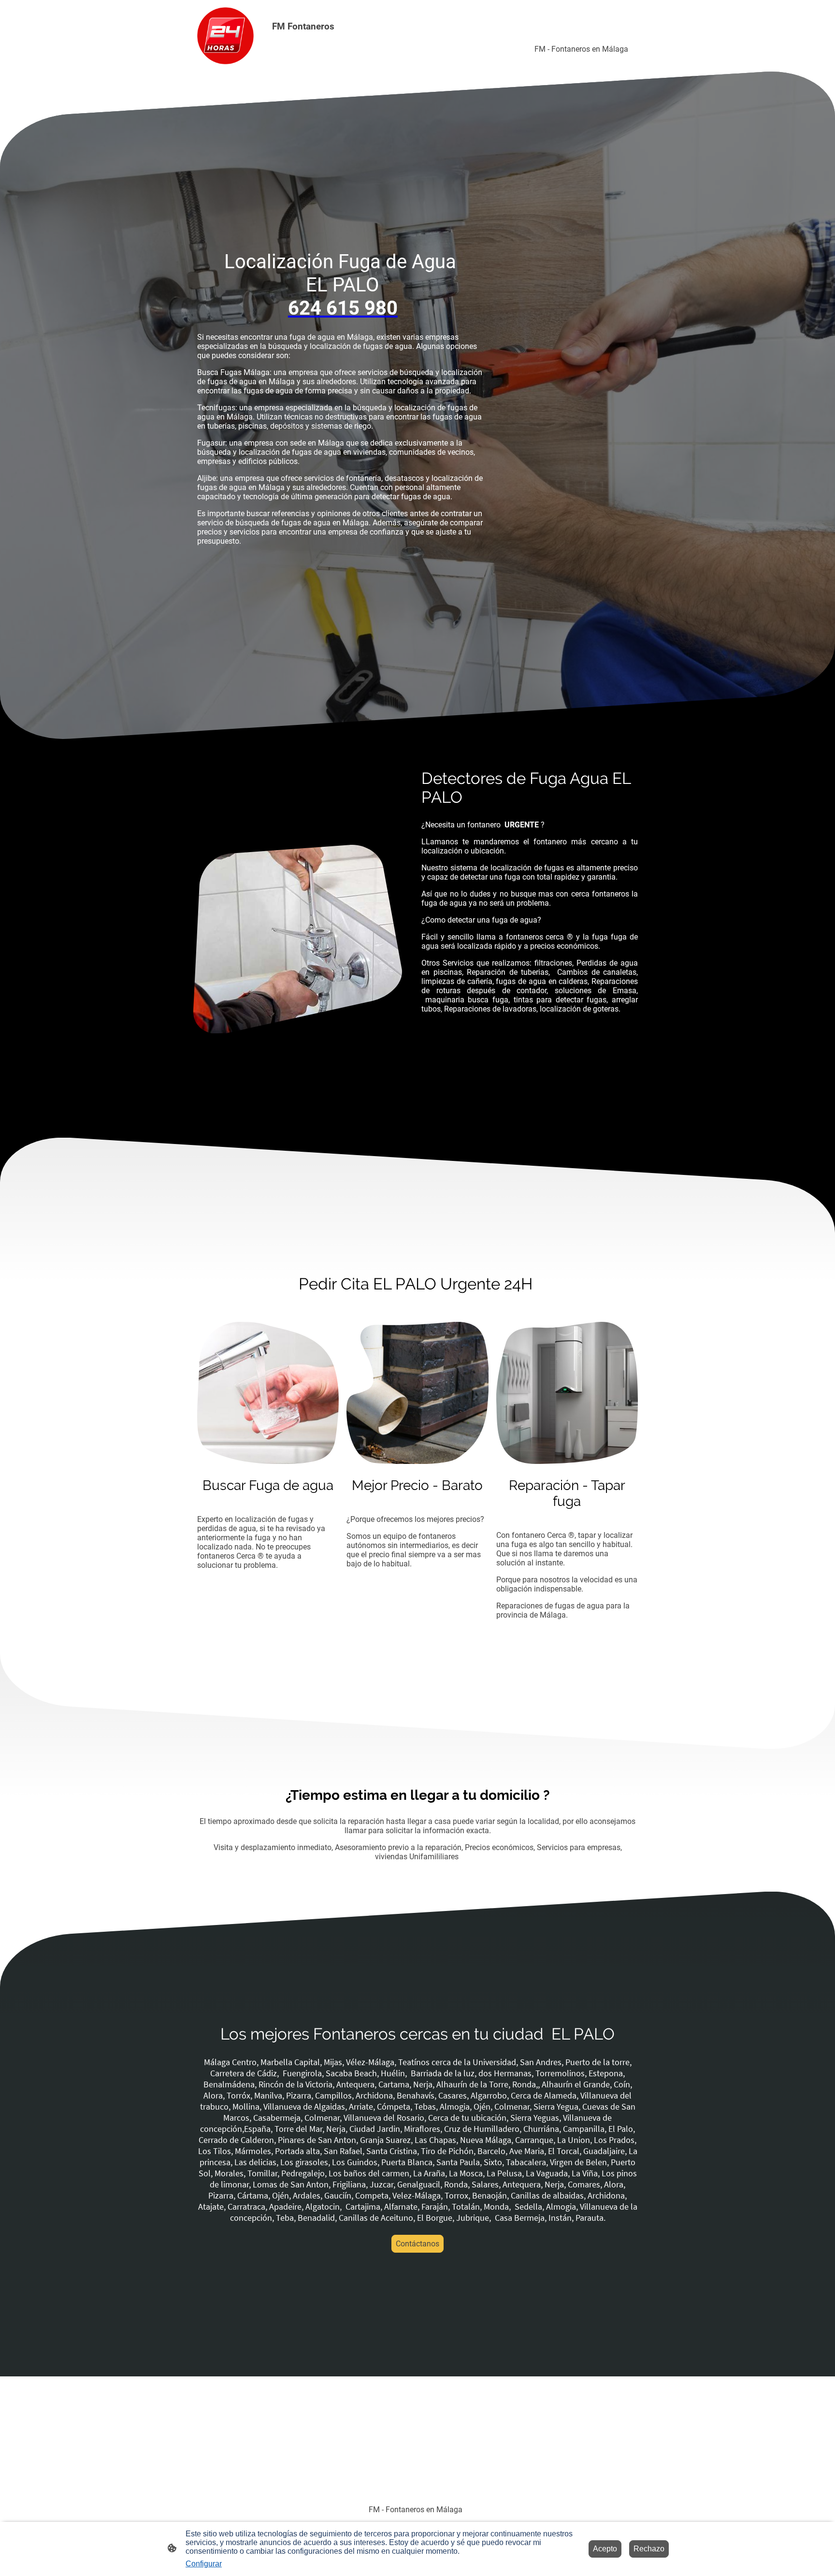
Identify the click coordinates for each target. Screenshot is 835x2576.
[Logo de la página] (225, 36)
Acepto (605, 2549)
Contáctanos (417, 2244)
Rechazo (649, 2549)
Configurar (204, 2564)
